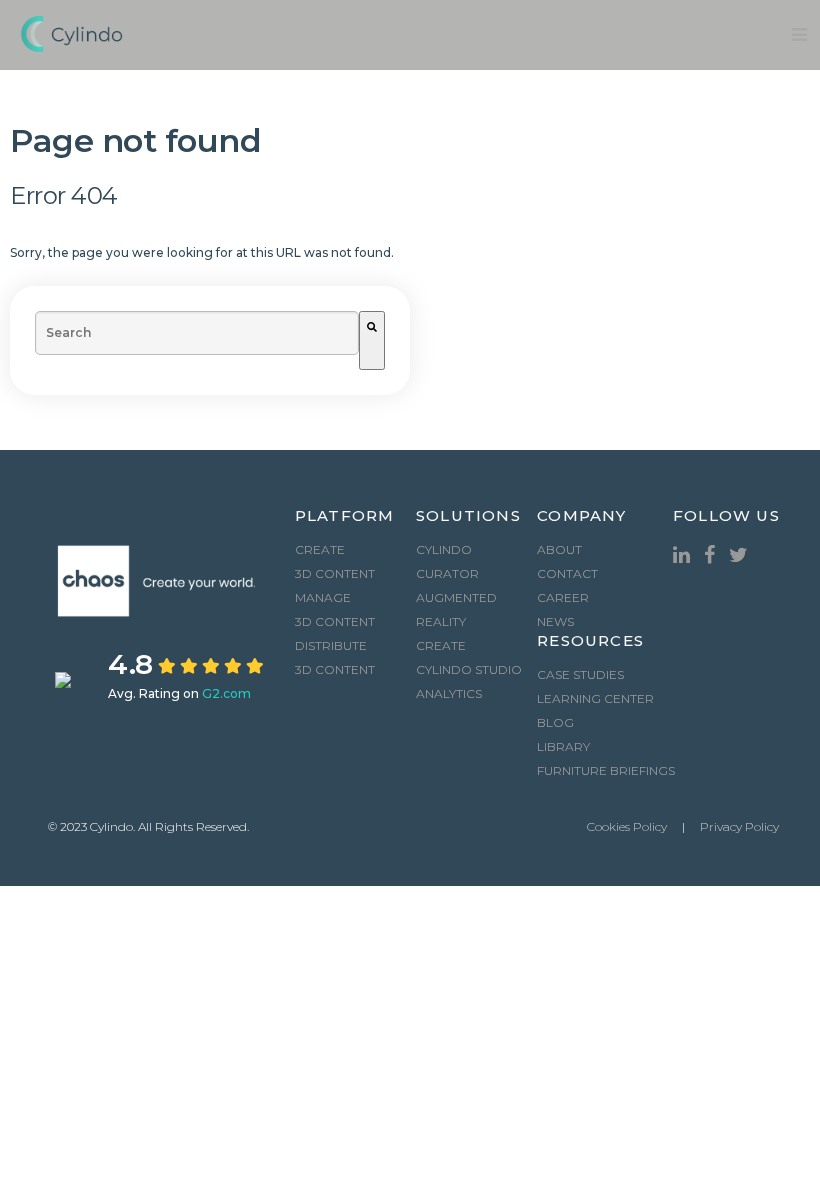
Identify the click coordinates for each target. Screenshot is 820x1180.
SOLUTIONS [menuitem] (468, 516)
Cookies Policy (627, 826)
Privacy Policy (739, 826)
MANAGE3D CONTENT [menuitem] (335, 609)
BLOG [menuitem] (555, 722)
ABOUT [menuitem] (559, 549)
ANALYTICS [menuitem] (449, 693)
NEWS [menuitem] (555, 621)
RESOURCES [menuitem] (590, 641)
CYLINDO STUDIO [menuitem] (469, 669)
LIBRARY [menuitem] (563, 746)
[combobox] (197, 333)
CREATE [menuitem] (441, 645)
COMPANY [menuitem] (581, 516)
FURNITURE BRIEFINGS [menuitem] (606, 770)
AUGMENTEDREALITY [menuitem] (456, 609)
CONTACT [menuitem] (567, 573)
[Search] (372, 340)
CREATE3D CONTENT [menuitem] (335, 561)
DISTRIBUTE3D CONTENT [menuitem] (335, 657)
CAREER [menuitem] (563, 597)
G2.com (226, 693)
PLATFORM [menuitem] (345, 516)
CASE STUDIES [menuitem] (580, 674)
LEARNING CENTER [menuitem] (595, 698)
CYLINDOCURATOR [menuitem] (447, 561)
